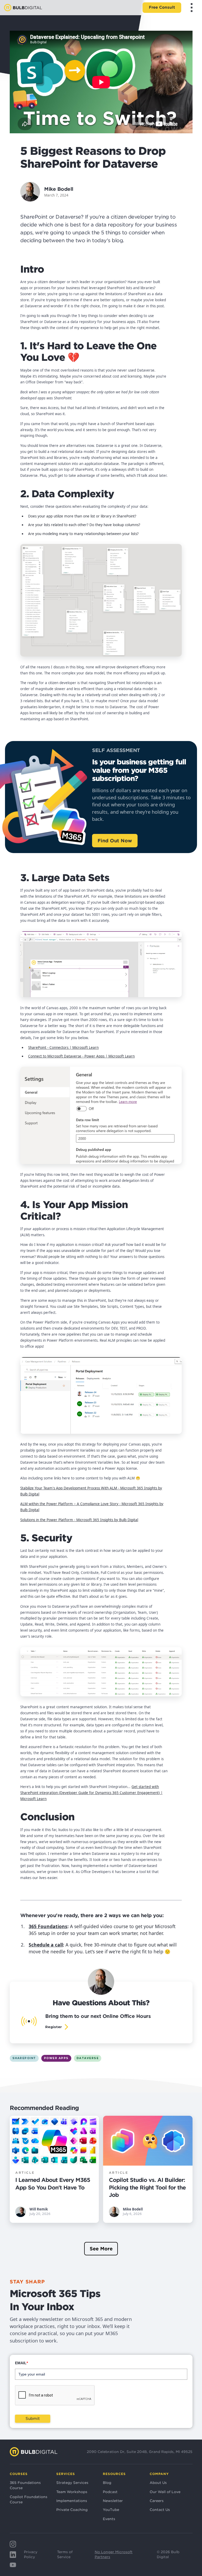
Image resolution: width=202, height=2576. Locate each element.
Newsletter (113, 2501)
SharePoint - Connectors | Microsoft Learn (63, 1048)
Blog (107, 2483)
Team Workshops (72, 2492)
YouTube (111, 2510)
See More (101, 2249)
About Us (158, 2483)
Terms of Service (65, 2554)
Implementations (72, 2501)
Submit (33, 2419)
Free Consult (162, 7)
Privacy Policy (31, 2554)
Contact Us (160, 2510)
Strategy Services (72, 2483)
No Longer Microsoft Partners (114, 2554)
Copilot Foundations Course (29, 2499)
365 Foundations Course (25, 2485)
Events (109, 2519)
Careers (157, 2501)
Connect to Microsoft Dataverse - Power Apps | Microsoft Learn (81, 1056)
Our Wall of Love (165, 2492)
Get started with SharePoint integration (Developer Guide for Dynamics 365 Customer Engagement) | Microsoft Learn (91, 1793)
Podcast (110, 2492)
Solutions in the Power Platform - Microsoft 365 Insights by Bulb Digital (79, 1520)
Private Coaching (72, 2510)
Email (21, 2363)
